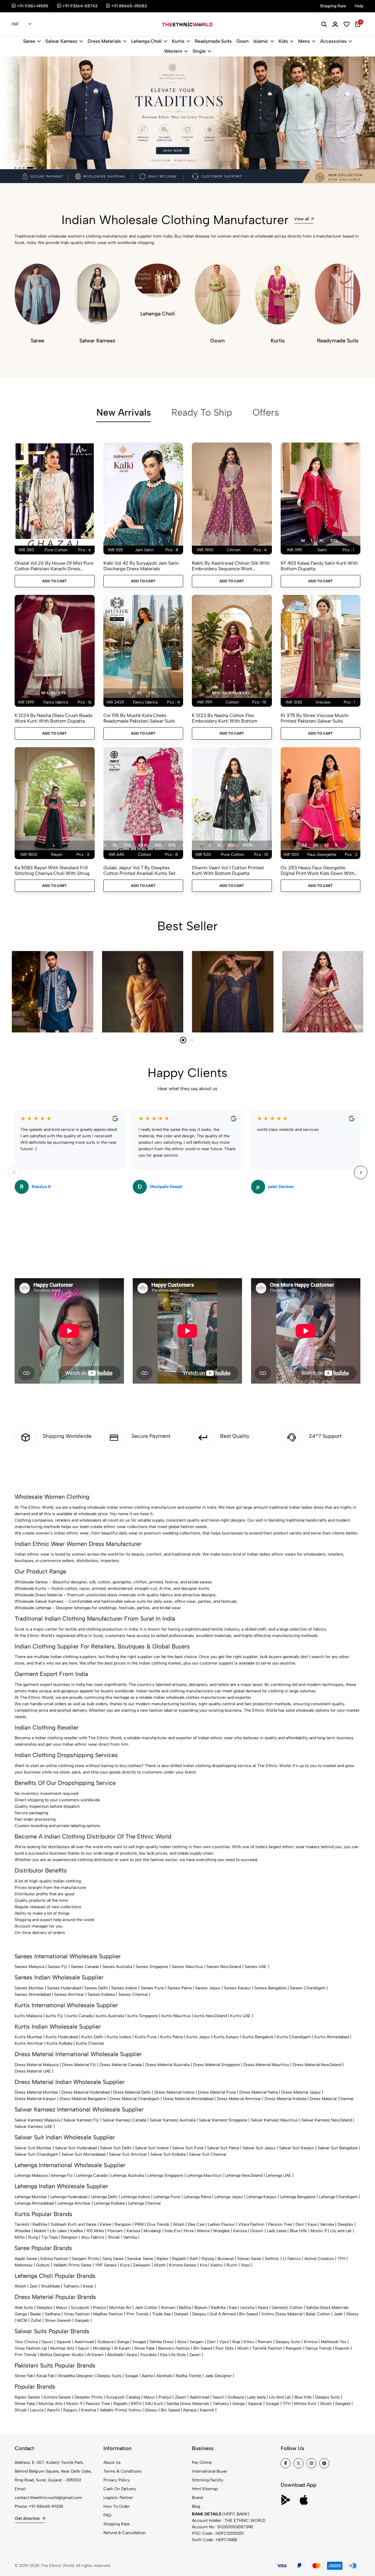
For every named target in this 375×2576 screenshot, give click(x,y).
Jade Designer (218, 2376)
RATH (136, 2404)
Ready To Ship (202, 412)
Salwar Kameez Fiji (81, 2120)
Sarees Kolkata (101, 1994)
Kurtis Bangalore (258, 2037)
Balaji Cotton (318, 2314)
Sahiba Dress (162, 2342)
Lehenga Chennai (144, 2203)
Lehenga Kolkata (109, 2203)
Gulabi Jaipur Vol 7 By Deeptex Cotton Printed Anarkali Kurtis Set (139, 870)
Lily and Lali (341, 2231)
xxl (334, 541)
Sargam (197, 2342)
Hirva (189, 2231)
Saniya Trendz (319, 2348)
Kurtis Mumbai (28, 2037)
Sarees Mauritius (187, 1967)
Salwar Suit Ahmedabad (83, 2154)
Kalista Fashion (54, 2259)
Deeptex (345, 2224)
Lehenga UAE (279, 2175)
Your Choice (26, 2342)
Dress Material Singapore (217, 2065)
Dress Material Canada (121, 2065)
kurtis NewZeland (210, 2016)
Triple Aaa (161, 2314)
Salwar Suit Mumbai (33, 2148)
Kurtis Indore (119, 2037)
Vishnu (135, 2410)
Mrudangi (152, 2231)
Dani (211, 2342)
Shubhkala (50, 2286)
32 (326, 845)
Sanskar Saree (140, 2259)
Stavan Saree (249, 2259)
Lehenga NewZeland (244, 2175)
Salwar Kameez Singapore (223, 2120)
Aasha (147, 2376)
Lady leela (256, 2397)
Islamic (261, 41)
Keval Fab (45, 2376)
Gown (243, 41)
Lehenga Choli (146, 41)
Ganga (21, 2314)
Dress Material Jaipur (301, 2092)
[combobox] (22, 25)
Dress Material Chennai (332, 2099)
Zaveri (195, 2355)
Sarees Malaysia (29, 1967)
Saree (29, 41)
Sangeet (343, 2404)
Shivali (114, 2237)
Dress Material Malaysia (37, 2065)
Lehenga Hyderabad (69, 2197)
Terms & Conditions (122, 2471)
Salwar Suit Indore (152, 2148)
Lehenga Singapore (165, 2175)
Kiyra (125, 2265)
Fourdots (149, 2355)
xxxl (143, 845)
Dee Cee (196, 2224)
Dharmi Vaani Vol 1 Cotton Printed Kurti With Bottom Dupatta (228, 870)
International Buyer (210, 2471)
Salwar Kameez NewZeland (327, 2120)
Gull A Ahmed (223, 2314)
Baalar (36, 2314)
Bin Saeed (248, 2314)
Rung (33, 2237)
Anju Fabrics (93, 2237)
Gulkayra (105, 2342)
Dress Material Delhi (132, 2092)
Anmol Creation (319, 2259)
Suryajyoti (80, 2308)
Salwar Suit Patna (223, 2148)
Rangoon (123, 2224)
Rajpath (179, 2259)
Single (199, 51)
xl (322, 541)
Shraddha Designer (75, 2376)
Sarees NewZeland (224, 1967)
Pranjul (99, 2308)
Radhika (40, 2224)
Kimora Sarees (183, 2265)
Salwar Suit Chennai (208, 2154)
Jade (338, 2314)
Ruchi (232, 2265)
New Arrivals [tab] (124, 412)
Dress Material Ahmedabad (188, 2099)
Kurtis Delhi (92, 2037)
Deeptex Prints (88, 2397)
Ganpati (181, 2314)
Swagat (139, 2342)
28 (315, 845)
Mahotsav (24, 2265)
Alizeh (179, 2224)
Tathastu (71, 2286)
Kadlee (77, 2231)
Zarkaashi (142, 2265)
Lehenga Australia (127, 2175)
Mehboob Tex (334, 2342)
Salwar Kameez (61, 41)
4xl (158, 845)
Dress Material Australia (167, 2065)
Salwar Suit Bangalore (338, 2148)
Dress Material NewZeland (317, 2065)
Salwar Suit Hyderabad (76, 2148)
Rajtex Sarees (27, 2397)
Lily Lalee (58, 2231)
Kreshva (89, 2410)
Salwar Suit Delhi (116, 2148)
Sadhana (53, 2314)
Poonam (115, 2231)
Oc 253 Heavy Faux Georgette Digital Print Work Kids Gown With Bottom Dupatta (317, 870)
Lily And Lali (280, 2397)
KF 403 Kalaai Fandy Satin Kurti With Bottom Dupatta (319, 566)
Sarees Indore (124, 1988)
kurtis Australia (110, 2016)
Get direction (28, 2518)
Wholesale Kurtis (30, 1589)
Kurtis (178, 41)
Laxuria (37, 2410)
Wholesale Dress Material (38, 1595)
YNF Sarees (106, 2265)
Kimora (311, 2342)
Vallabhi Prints (113, 2410)
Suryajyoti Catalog (123, 2397)
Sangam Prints (85, 2259)
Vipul (246, 2265)
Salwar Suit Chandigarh (36, 2154)
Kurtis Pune (146, 2037)
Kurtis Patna (172, 2037)
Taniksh (22, 2224)
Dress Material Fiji (79, 2065)
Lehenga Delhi (104, 2197)
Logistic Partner (118, 2498)
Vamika (130, 2237)
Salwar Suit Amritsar (128, 2154)
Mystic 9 (319, 2231)
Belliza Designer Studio (62, 2355)
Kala (233, 2308)
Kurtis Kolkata (59, 2043)
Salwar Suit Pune (188, 2148)
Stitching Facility (208, 2480)
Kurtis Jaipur (198, 2037)
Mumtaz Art (120, 2308)
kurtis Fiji (54, 2016)
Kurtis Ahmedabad (332, 2037)
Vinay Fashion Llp (31, 2348)
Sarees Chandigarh (308, 1988)
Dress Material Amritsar (239, 2099)
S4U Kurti (154, 2404)
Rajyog (208, 2259)
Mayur (62, 2308)
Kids (283, 41)
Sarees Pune (152, 1988)
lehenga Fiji (62, 2175)
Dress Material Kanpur (35, 2099)
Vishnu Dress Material (282, 2314)
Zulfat (36, 2320)
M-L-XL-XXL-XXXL (231, 693)
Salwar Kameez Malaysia (37, 2120)
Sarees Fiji (58, 1967)
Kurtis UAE (241, 2016)
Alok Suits (24, 2308)
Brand (197, 2498)
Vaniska (327, 2224)
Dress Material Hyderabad (86, 2092)
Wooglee (221, 2231)
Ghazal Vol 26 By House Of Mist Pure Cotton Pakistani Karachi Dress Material (54, 566)
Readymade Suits (213, 41)
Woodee (23, 2231)
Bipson (201, 2308)
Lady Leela (277, 2231)
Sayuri (47, 2342)
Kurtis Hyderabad (62, 2037)
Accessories (333, 41)
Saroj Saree (113, 2259)
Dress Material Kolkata (285, 2099)
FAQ (107, 2515)
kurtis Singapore (143, 2016)
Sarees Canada (85, 1967)
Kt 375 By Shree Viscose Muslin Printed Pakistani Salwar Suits (315, 718)
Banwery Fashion (174, 2348)
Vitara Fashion (251, 2224)
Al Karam (122, 2348)
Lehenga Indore (135, 2197)
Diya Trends (158, 2224)
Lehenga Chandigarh (338, 2197)
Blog (196, 2506)
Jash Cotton (146, 2308)
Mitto (20, 2237)
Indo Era (172, 2231)
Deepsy (199, 2314)
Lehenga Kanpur (261, 2197)
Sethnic (272, 2259)
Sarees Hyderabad (64, 1988)
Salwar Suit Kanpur (297, 2148)
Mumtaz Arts (62, 2348)
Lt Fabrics (292, 2259)
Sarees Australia (117, 1967)
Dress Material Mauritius (266, 2065)
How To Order (117, 2506)
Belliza (185, 2308)
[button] (16, 168)
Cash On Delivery (120, 2489)
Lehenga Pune (167, 2197)
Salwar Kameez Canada (124, 2120)
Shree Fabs (144, 2348)
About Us (112, 2463)
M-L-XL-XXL (54, 693)
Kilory (249, 2342)
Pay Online (202, 2463)
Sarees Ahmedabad (33, 1994)
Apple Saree (26, 2259)
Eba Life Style (173, 2355)
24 (304, 845)
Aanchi (53, 2410)
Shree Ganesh (58, 2320)
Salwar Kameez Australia (173, 2120)
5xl (172, 845)
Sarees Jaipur (208, 1988)
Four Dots (225, 2348)
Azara (263, 2308)
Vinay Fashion (77, 2314)
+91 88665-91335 (46, 2506)
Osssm (257, 2231)
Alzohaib (115, 2355)
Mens (304, 41)
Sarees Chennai (133, 1994)
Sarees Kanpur (237, 1988)
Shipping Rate (116, 2524)
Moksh (40, 2231)
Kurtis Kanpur (226, 2037)
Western (173, 51)
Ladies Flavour (221, 2224)
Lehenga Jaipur (229, 2197)
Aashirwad (84, 2342)
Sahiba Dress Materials (327, 2308)
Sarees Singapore (152, 1967)
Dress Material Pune (217, 2092)
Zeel (34, 2286)
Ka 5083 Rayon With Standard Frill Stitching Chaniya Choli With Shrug (52, 870)
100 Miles (95, 2231)
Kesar (88, 2286)
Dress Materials (104, 41)
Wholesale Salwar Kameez (39, 1601)
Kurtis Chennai (90, 2043)
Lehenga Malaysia (31, 2175)
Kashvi (217, 2265)
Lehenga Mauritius (204, 2175)
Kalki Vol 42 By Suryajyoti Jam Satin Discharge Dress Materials (141, 566)
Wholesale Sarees (31, 1582)
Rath (194, 2259)
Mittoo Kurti (305, 2404)
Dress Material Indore (174, 2092)
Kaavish (342, 2348)
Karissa (133, 2231)
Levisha (247, 2308)
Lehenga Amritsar (74, 2203)
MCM (22, 2320)
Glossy (352, 2314)
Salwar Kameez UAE (34, 2127)
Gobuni (43, 2265)
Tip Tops (50, 2237)
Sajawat (64, 2342)
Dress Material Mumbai (36, 2092)
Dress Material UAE (33, 2071)
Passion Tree (280, 2224)
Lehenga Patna (197, 2197)
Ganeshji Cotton (287, 2308)
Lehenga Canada (92, 2175)
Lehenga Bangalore (298, 2197)
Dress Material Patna (259, 2092)
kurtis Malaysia (28, 2016)
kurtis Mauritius (176, 2016)
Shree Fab (24, 2376)
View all (301, 219)
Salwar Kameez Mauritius (274, 2120)
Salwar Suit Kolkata (168, 2154)
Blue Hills (298, 2231)
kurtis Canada (80, 2016)
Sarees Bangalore (270, 1988)
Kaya (312, 2224)
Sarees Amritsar (69, 1994)
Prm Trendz (138, 2314)
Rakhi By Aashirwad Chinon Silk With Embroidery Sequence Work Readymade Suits (231, 566)
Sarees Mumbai (29, 1988)
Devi (300, 2224)
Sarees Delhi (96, 1988)
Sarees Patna (180, 1988)
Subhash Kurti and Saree (74, 2224)
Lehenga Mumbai (31, 2197)
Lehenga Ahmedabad (34, 2203)
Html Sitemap (205, 2489)
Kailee (106, 2224)
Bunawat (226, 2259)
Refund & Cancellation (125, 2533)
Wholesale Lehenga (33, 1608)
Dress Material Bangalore (83, 2099)
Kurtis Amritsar (29, 2043)
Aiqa (236, 2342)
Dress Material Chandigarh (134, 2099)
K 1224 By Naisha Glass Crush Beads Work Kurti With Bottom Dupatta (54, 718)
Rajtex (163, 2259)
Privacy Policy (117, 2480)
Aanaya (190, 2410)
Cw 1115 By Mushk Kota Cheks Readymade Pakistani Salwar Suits (139, 718)
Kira (203, 2265)
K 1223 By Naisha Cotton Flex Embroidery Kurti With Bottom (225, 718)
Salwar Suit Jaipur (259, 2148)
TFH (341, 2259)
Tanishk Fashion (267, 2348)
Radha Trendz (189, 2376)
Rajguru (70, 2410)
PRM (139, 2224)
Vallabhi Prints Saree (72, 2265)
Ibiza (182, 2342)
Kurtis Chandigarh (294, 2037)
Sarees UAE (256, 1967)
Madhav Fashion (108, 2314)
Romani (168, 2308)
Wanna (203, 2231)
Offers (266, 412)
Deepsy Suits (288, 2342)
